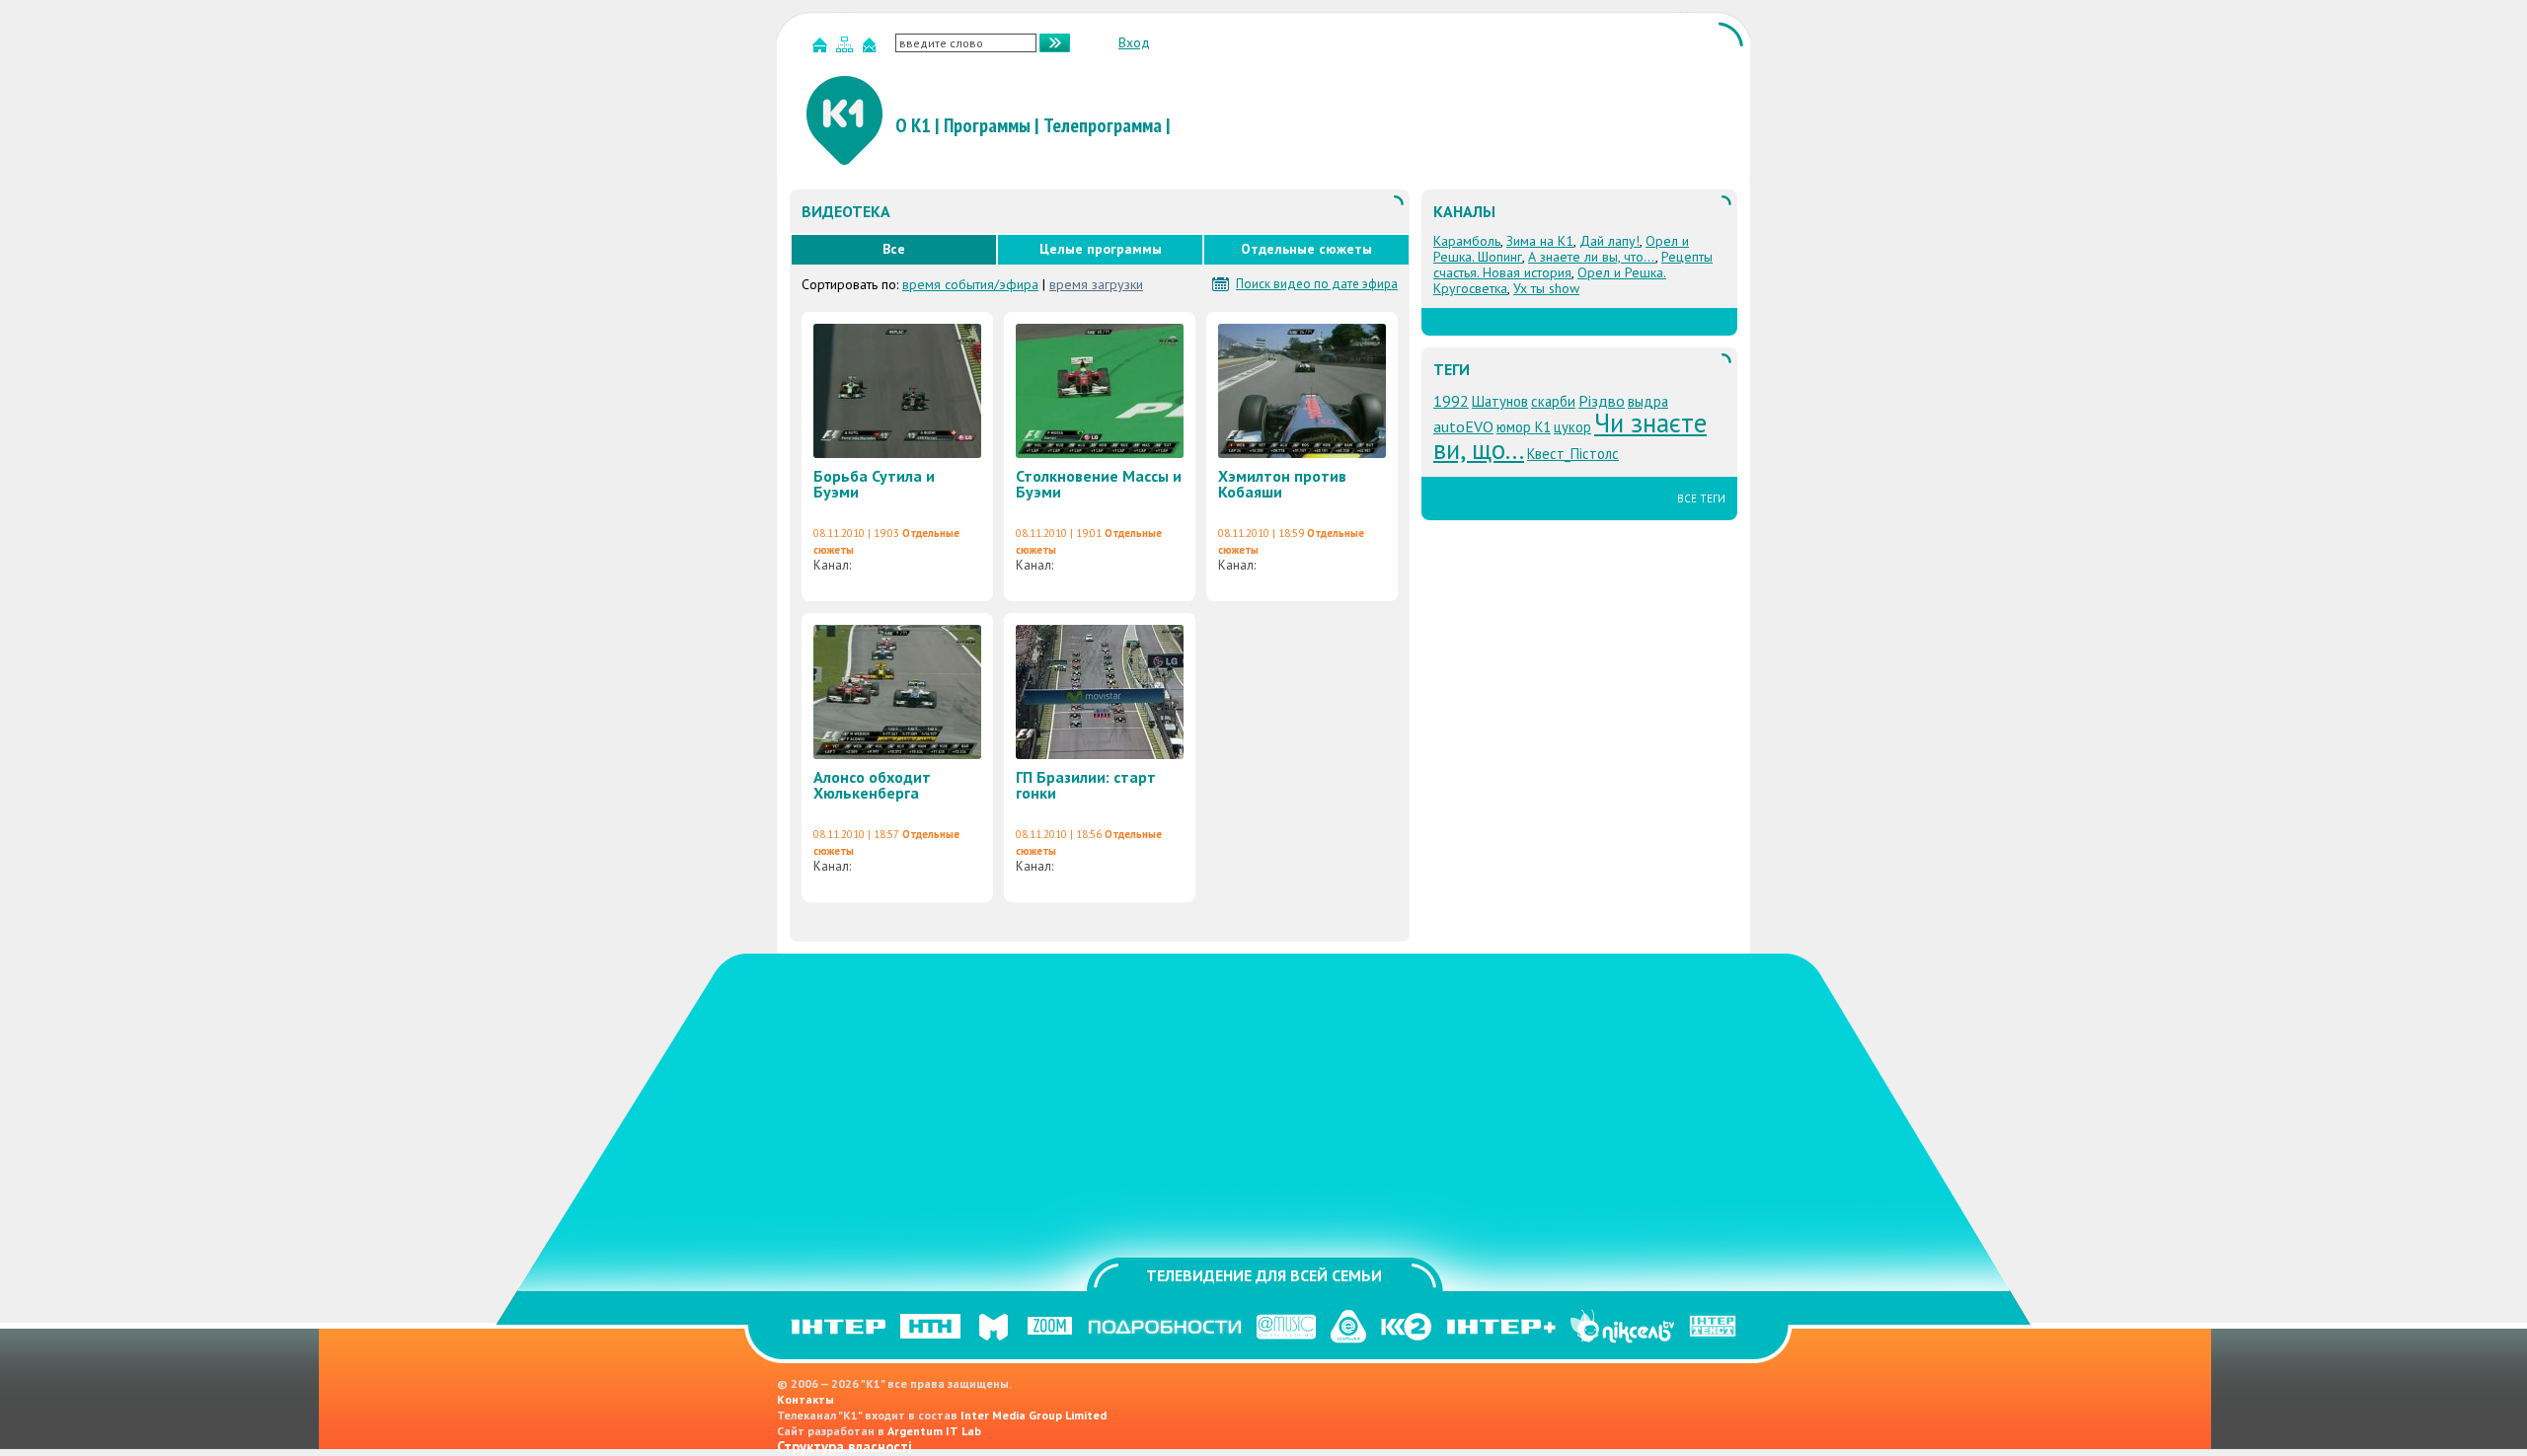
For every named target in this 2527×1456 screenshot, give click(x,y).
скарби (1553, 401)
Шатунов (1500, 401)
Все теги (1701, 498)
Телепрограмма (1103, 125)
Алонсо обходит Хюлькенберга (872, 785)
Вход (1134, 42)
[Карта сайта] (847, 49)
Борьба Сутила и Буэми (874, 484)
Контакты (805, 1399)
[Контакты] (872, 49)
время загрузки (1096, 284)
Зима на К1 (1540, 241)
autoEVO (1463, 426)
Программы (987, 125)
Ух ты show (1546, 288)
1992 (1451, 401)
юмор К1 (1524, 427)
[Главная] (822, 49)
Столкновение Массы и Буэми (1099, 484)
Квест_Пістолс (1573, 454)
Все (894, 249)
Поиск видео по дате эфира (1317, 284)
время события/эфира (970, 284)
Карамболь (1467, 241)
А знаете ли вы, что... (1592, 257)
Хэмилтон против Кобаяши (1282, 484)
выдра (1648, 401)
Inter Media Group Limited (1034, 1415)
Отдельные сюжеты (1306, 249)
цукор (1572, 427)
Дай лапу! (1609, 241)
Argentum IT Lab (934, 1431)
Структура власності (844, 1447)
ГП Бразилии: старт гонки (1086, 785)
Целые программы (1101, 249)
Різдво (1602, 401)
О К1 (913, 125)
